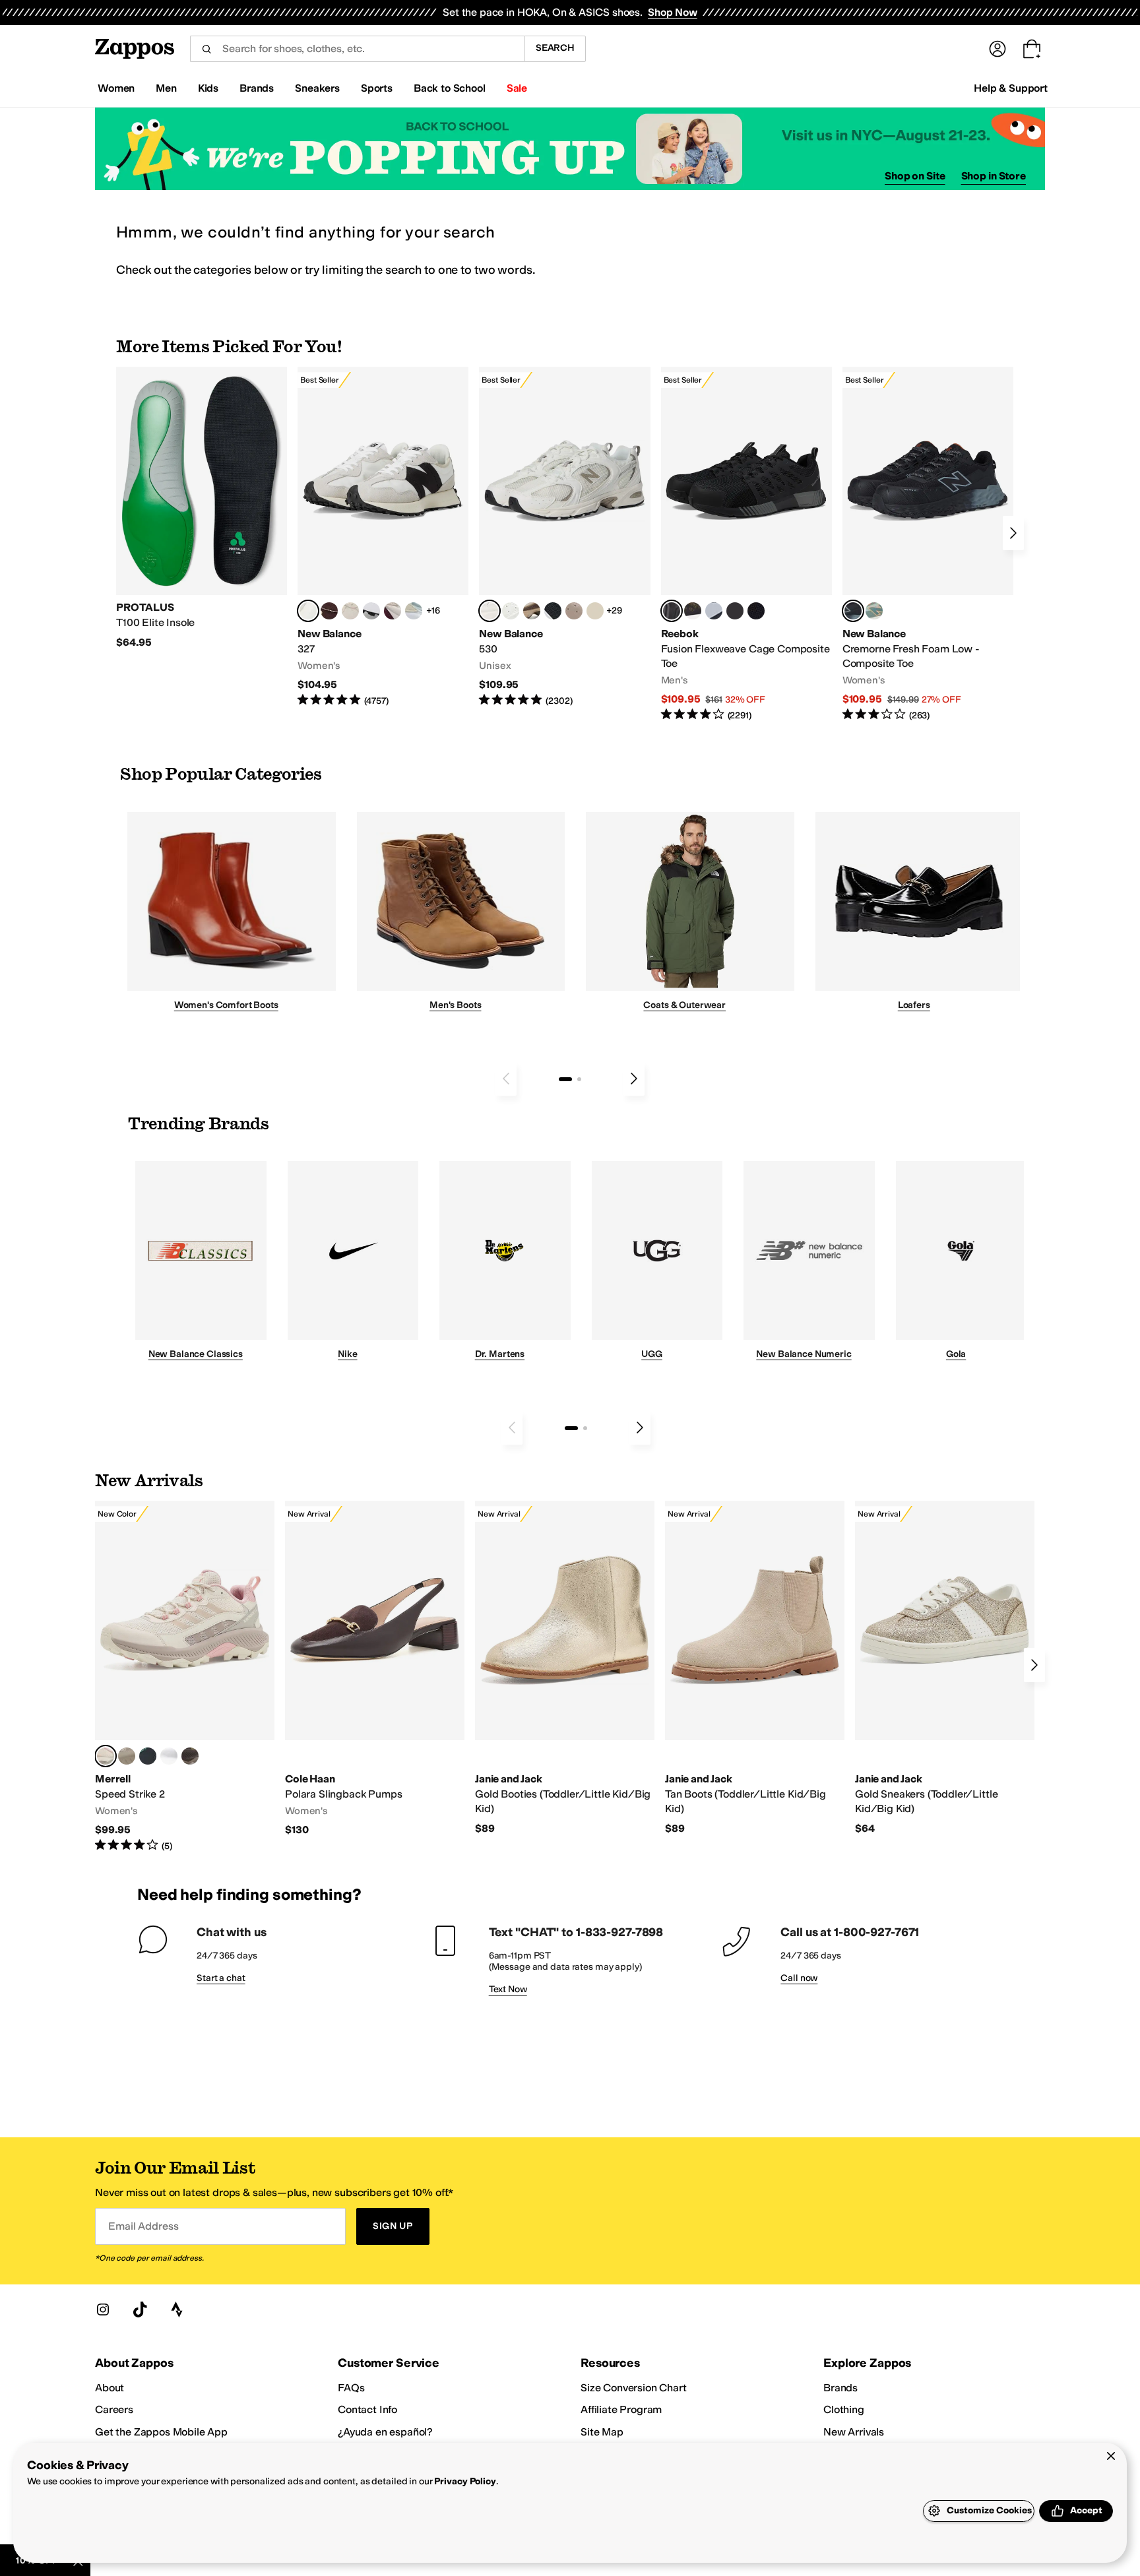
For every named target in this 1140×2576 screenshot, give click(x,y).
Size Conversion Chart (634, 2388)
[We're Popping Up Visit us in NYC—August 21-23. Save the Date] (570, 149)
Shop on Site (915, 176)
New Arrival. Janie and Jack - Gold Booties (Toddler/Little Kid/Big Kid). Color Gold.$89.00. (565, 1668)
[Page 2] (579, 1079)
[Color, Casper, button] (169, 1756)
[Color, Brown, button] (693, 611)
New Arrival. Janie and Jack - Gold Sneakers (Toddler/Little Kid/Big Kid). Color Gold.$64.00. (945, 1668)
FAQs (351, 2388)
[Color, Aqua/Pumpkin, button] (874, 611)
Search (555, 48)
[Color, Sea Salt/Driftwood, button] (574, 611)
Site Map (602, 2432)
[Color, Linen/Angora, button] (350, 611)
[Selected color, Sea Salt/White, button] (308, 611)
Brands (840, 2388)
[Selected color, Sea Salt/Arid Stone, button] (490, 611)
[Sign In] (997, 49)
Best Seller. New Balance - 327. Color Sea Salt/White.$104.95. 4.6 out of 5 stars (383, 537)
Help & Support (1011, 88)
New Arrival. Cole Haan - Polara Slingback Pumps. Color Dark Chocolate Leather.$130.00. (375, 1669)
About (110, 2388)
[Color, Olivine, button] (190, 1756)
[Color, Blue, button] (735, 611)
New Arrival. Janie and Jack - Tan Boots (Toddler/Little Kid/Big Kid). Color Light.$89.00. (755, 1668)
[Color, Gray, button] (714, 611)
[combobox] (357, 49)
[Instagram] (103, 2309)
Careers (114, 2409)
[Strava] (177, 2309)
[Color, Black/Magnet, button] (553, 611)
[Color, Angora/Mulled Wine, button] (393, 611)
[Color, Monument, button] (148, 1756)
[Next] (1013, 533)
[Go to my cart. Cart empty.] (1032, 49)
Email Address (143, 2226)
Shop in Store (994, 176)
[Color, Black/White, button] (756, 611)
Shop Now (673, 12)
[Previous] (506, 1079)
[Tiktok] (140, 2309)
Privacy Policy (465, 2481)
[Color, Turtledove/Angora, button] (595, 611)
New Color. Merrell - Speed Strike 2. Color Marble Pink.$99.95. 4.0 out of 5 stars (185, 1677)
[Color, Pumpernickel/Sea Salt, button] (329, 611)
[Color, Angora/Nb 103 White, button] (414, 611)
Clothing (844, 2409)
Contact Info (367, 2409)
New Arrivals (854, 2432)
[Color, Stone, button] (127, 1756)
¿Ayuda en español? (385, 2432)
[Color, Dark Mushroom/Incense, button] (532, 611)
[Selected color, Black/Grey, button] (672, 611)
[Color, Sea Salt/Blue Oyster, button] (511, 611)
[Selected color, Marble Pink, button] (106, 1756)
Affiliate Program (621, 2409)
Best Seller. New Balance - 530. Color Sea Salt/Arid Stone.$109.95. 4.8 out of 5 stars (564, 537)
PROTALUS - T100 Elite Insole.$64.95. (202, 508)
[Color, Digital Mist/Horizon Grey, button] (371, 611)
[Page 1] (565, 1079)
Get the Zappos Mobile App (161, 2432)
